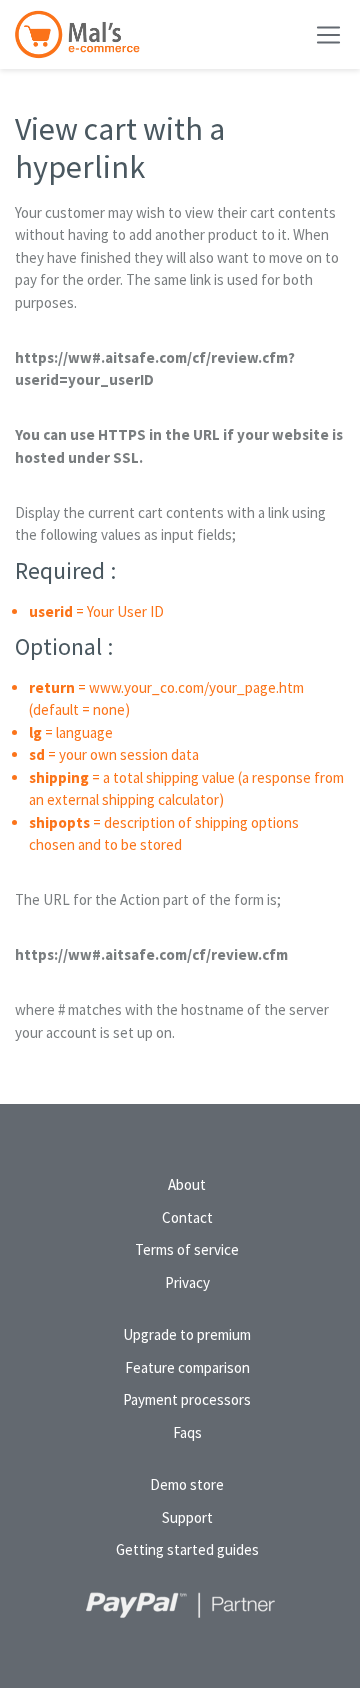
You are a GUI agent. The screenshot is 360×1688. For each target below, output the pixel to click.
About (187, 1184)
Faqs (187, 1432)
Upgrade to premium (187, 1334)
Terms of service (187, 1249)
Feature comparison (187, 1367)
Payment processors (187, 1399)
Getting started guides (187, 1549)
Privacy (187, 1282)
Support (187, 1517)
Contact (187, 1217)
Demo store (187, 1484)
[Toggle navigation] (328, 34)
